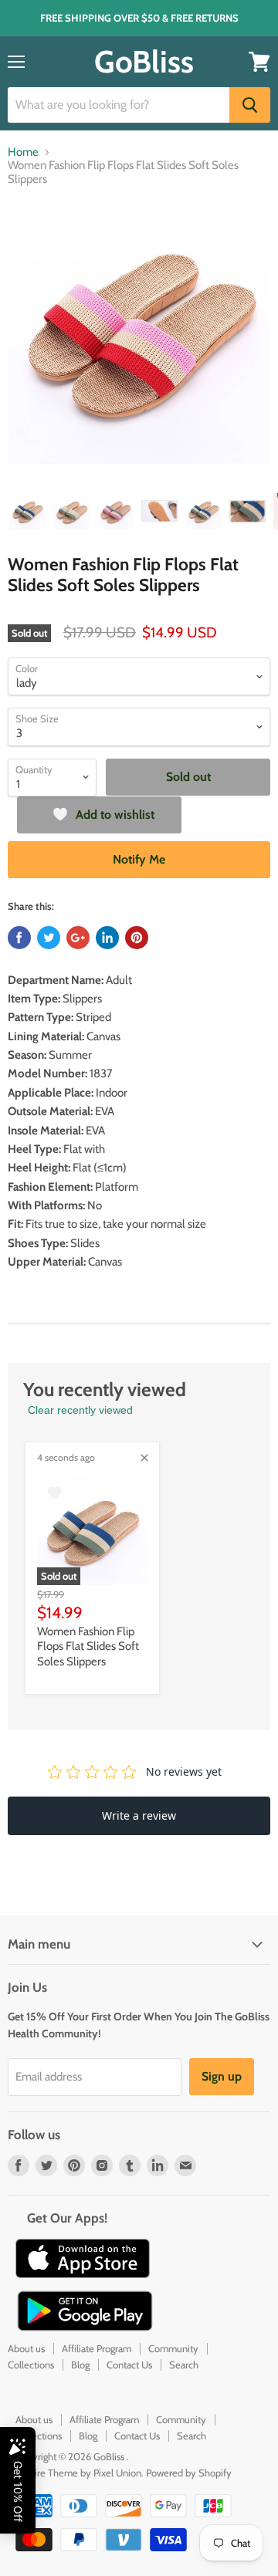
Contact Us (129, 2365)
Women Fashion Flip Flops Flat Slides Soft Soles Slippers (88, 1646)
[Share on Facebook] (19, 938)
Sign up (222, 2076)
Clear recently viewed (80, 1410)
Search (184, 2365)
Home (23, 152)
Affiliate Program (97, 2348)
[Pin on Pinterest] (137, 938)
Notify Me (139, 859)
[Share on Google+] (78, 938)
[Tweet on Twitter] (49, 938)
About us (26, 2348)
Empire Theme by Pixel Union (78, 2473)
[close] (144, 1458)
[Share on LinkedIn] (107, 938)
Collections (31, 2365)
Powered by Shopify (189, 2473)
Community (173, 2348)
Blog (80, 2365)
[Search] (250, 105)
